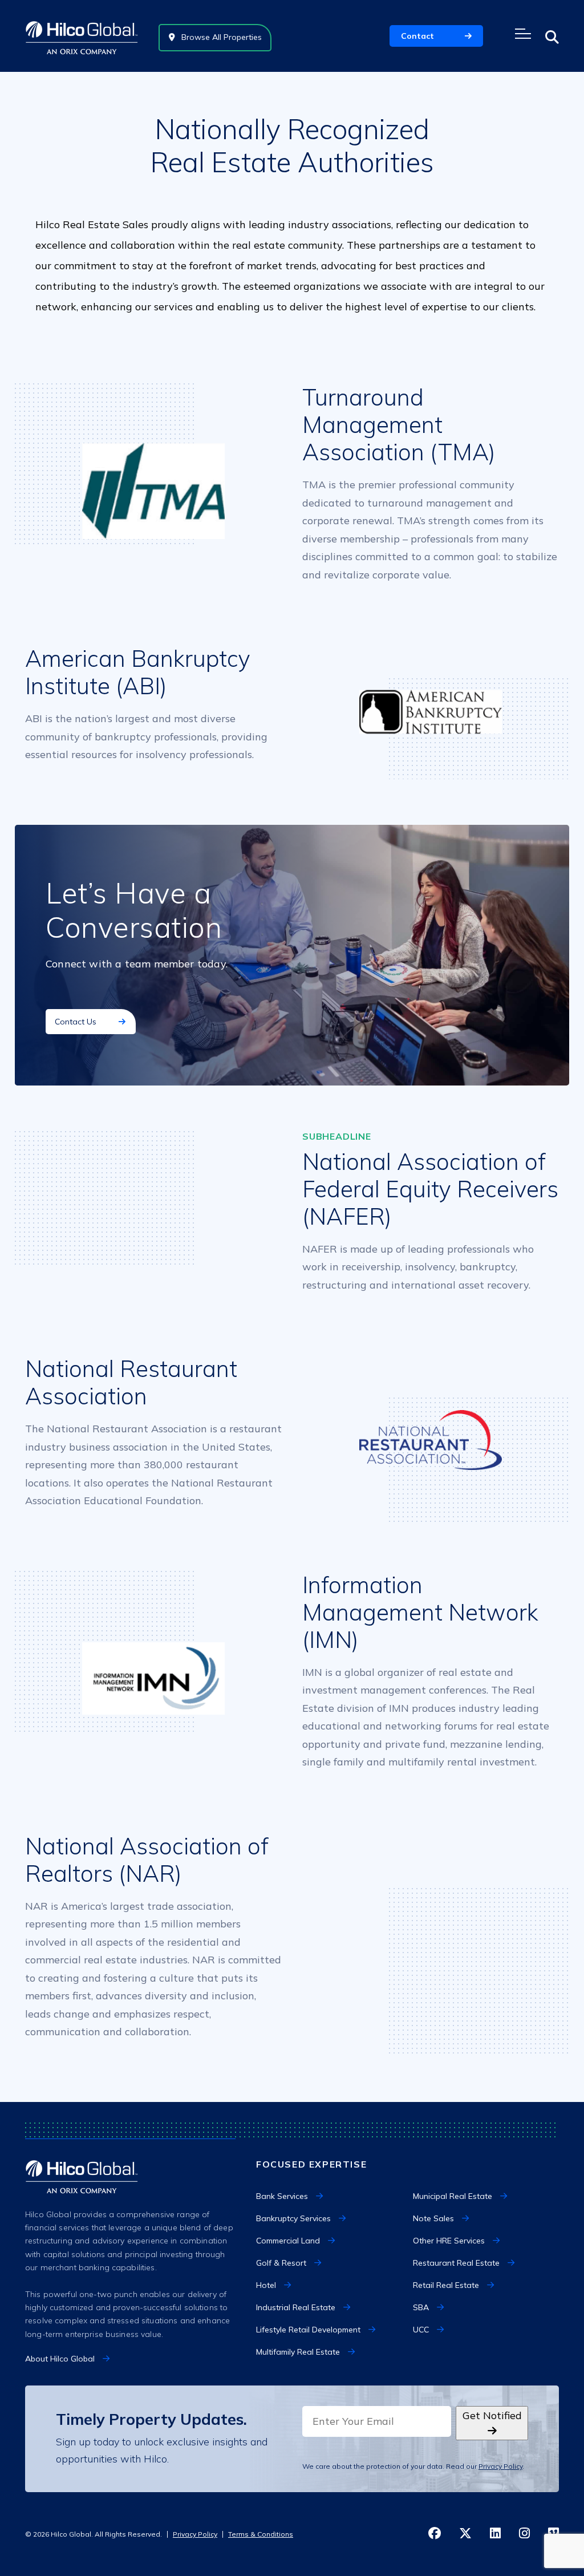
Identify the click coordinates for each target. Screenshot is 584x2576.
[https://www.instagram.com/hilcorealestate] (524, 2534)
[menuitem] (329, 2196)
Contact (417, 36)
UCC (421, 2330)
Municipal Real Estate (453, 2196)
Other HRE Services (449, 2241)
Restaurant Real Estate (456, 2263)
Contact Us (77, 1022)
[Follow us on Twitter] (465, 2534)
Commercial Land (288, 2241)
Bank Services (282, 2196)
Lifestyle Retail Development (308, 2330)
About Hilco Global (60, 2359)
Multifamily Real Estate (298, 2352)
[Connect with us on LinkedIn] (495, 2534)
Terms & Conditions (261, 2534)
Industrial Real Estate (296, 2307)
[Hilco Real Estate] (82, 36)
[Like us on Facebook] (435, 2534)
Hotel (266, 2285)
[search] (552, 37)
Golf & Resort (281, 2263)
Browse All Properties (220, 37)
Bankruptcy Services (293, 2218)
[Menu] (524, 34)
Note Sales (433, 2218)
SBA (421, 2307)
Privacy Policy (500, 2466)
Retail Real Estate (446, 2285)
